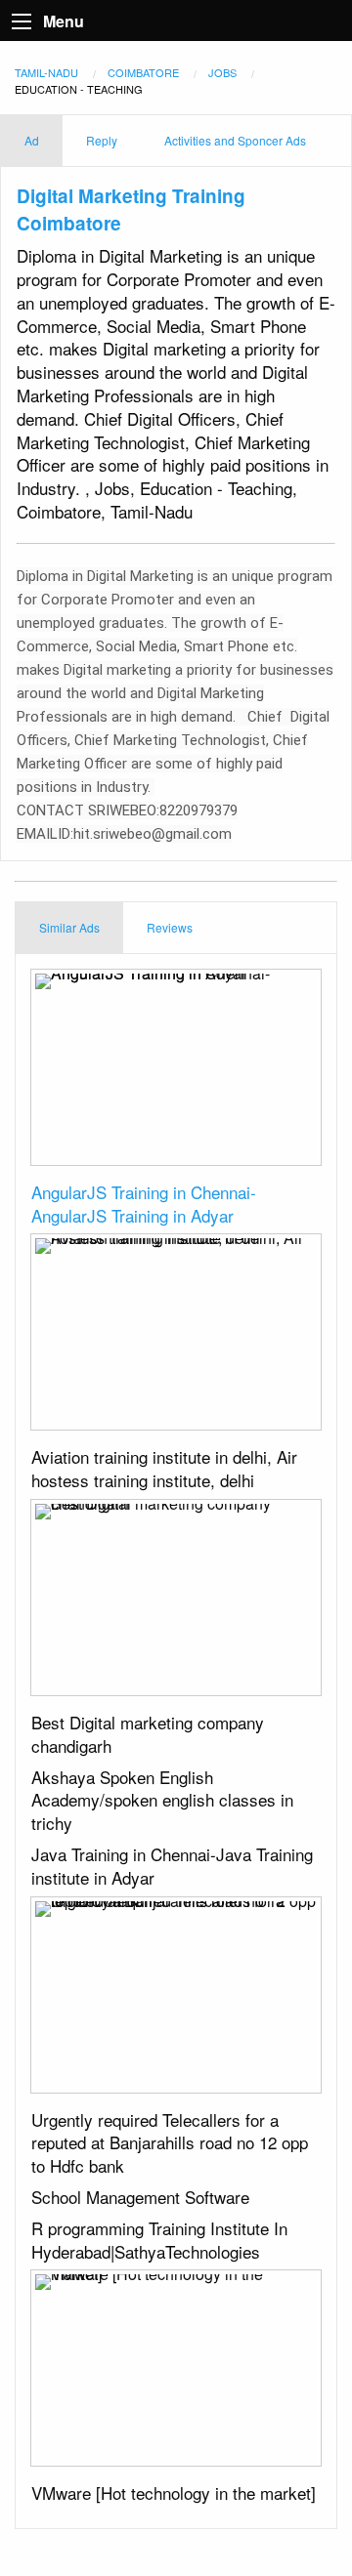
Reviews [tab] (170, 927)
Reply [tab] (102, 140)
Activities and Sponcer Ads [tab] (235, 140)
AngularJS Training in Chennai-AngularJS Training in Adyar (144, 1204)
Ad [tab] (32, 140)
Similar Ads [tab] (69, 927)
